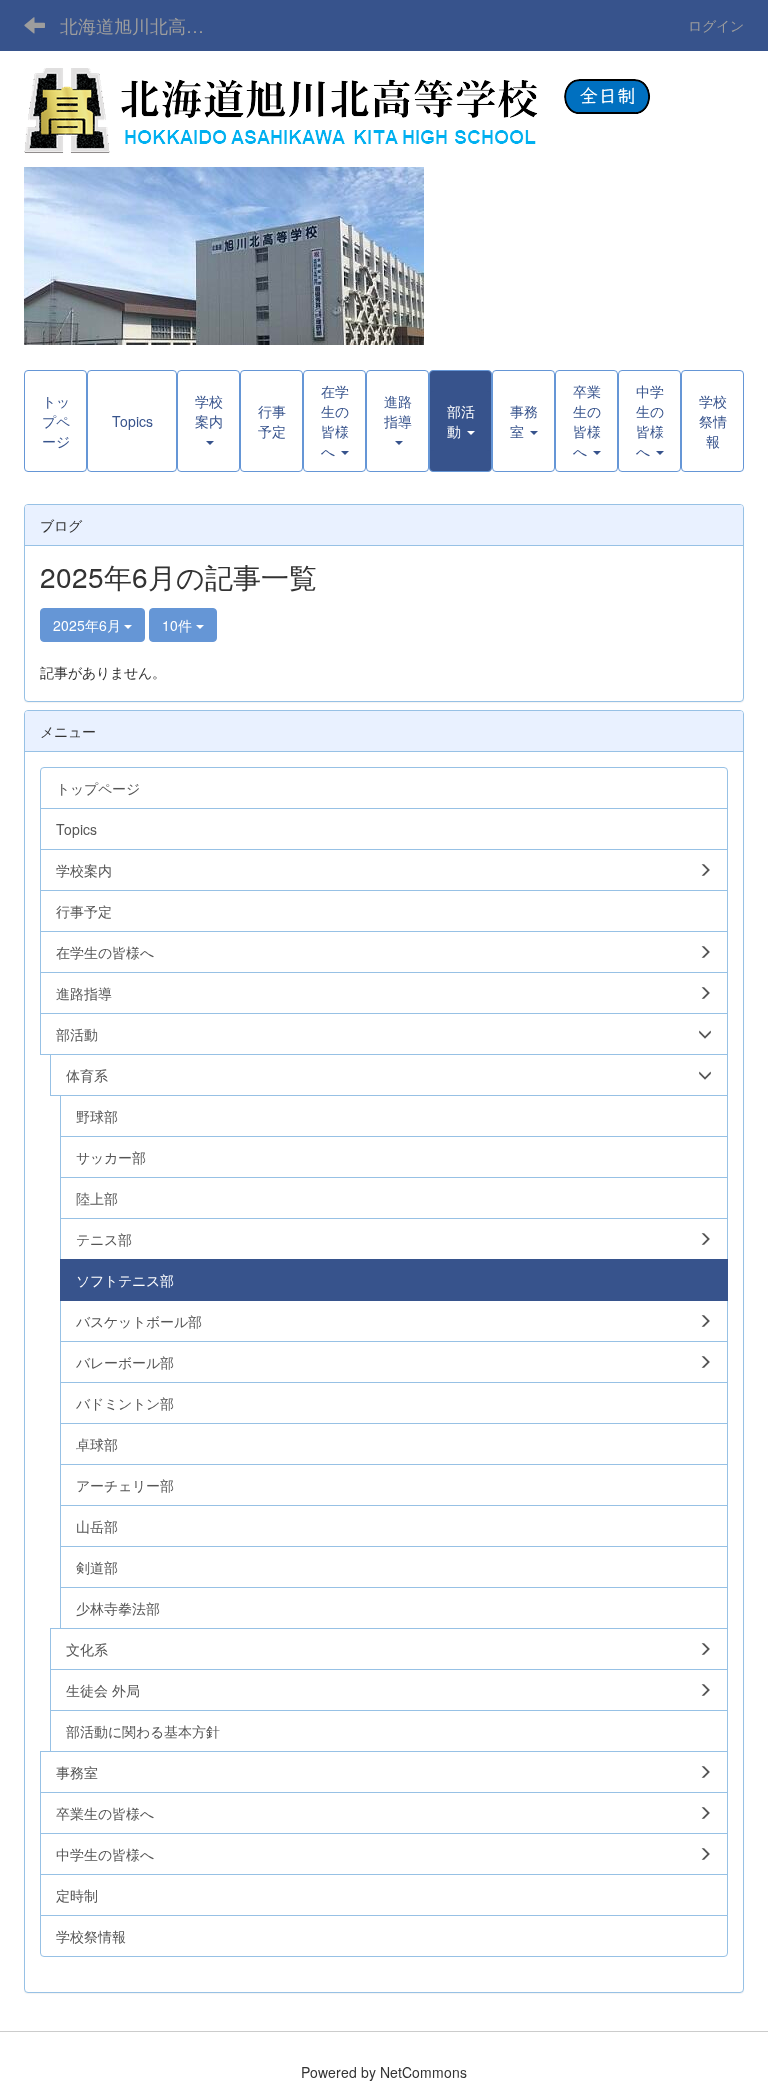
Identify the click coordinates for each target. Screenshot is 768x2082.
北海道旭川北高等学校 (144, 25)
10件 (179, 625)
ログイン (716, 25)
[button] (460, 421)
